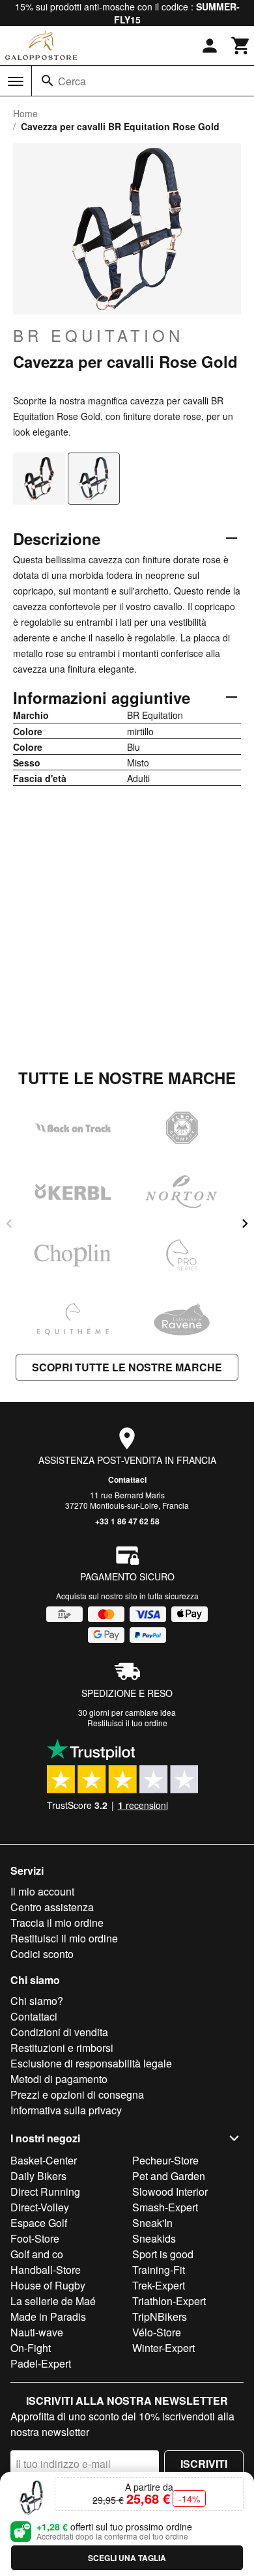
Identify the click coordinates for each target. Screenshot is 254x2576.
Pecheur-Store (165, 2160)
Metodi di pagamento (59, 2079)
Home (25, 113)
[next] (245, 1224)
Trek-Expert (159, 2285)
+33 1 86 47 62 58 (127, 1521)
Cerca (72, 81)
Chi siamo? (37, 2001)
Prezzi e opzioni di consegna (77, 2094)
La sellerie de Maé (53, 2301)
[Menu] (16, 81)
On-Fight (31, 2348)
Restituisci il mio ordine (64, 1938)
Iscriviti (204, 2464)
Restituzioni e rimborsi (62, 2048)
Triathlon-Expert (169, 2301)
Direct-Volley (40, 2207)
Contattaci (127, 1479)
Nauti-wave (37, 2332)
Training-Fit (159, 2270)
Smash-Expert (165, 2207)
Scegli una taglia (127, 2558)
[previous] (9, 1224)
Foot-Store (35, 2238)
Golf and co (37, 2254)
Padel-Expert (41, 2363)
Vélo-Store (157, 2332)
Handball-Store (46, 2270)
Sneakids (154, 2238)
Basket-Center (44, 2160)
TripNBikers (160, 2317)
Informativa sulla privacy (66, 2110)
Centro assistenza (52, 1907)
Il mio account (42, 1891)
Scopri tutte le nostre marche (127, 1367)
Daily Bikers (38, 2176)
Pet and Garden (169, 2176)
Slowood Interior (170, 2191)
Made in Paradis (48, 2317)
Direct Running (45, 2191)
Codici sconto (42, 1954)
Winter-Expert (163, 2348)
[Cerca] (48, 81)
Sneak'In (152, 2223)
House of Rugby (48, 2285)
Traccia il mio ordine (57, 1923)
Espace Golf (39, 2223)
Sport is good (163, 2254)
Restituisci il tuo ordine (127, 1723)
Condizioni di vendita (59, 2032)
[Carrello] (241, 46)
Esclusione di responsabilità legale (91, 2063)
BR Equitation (98, 335)
